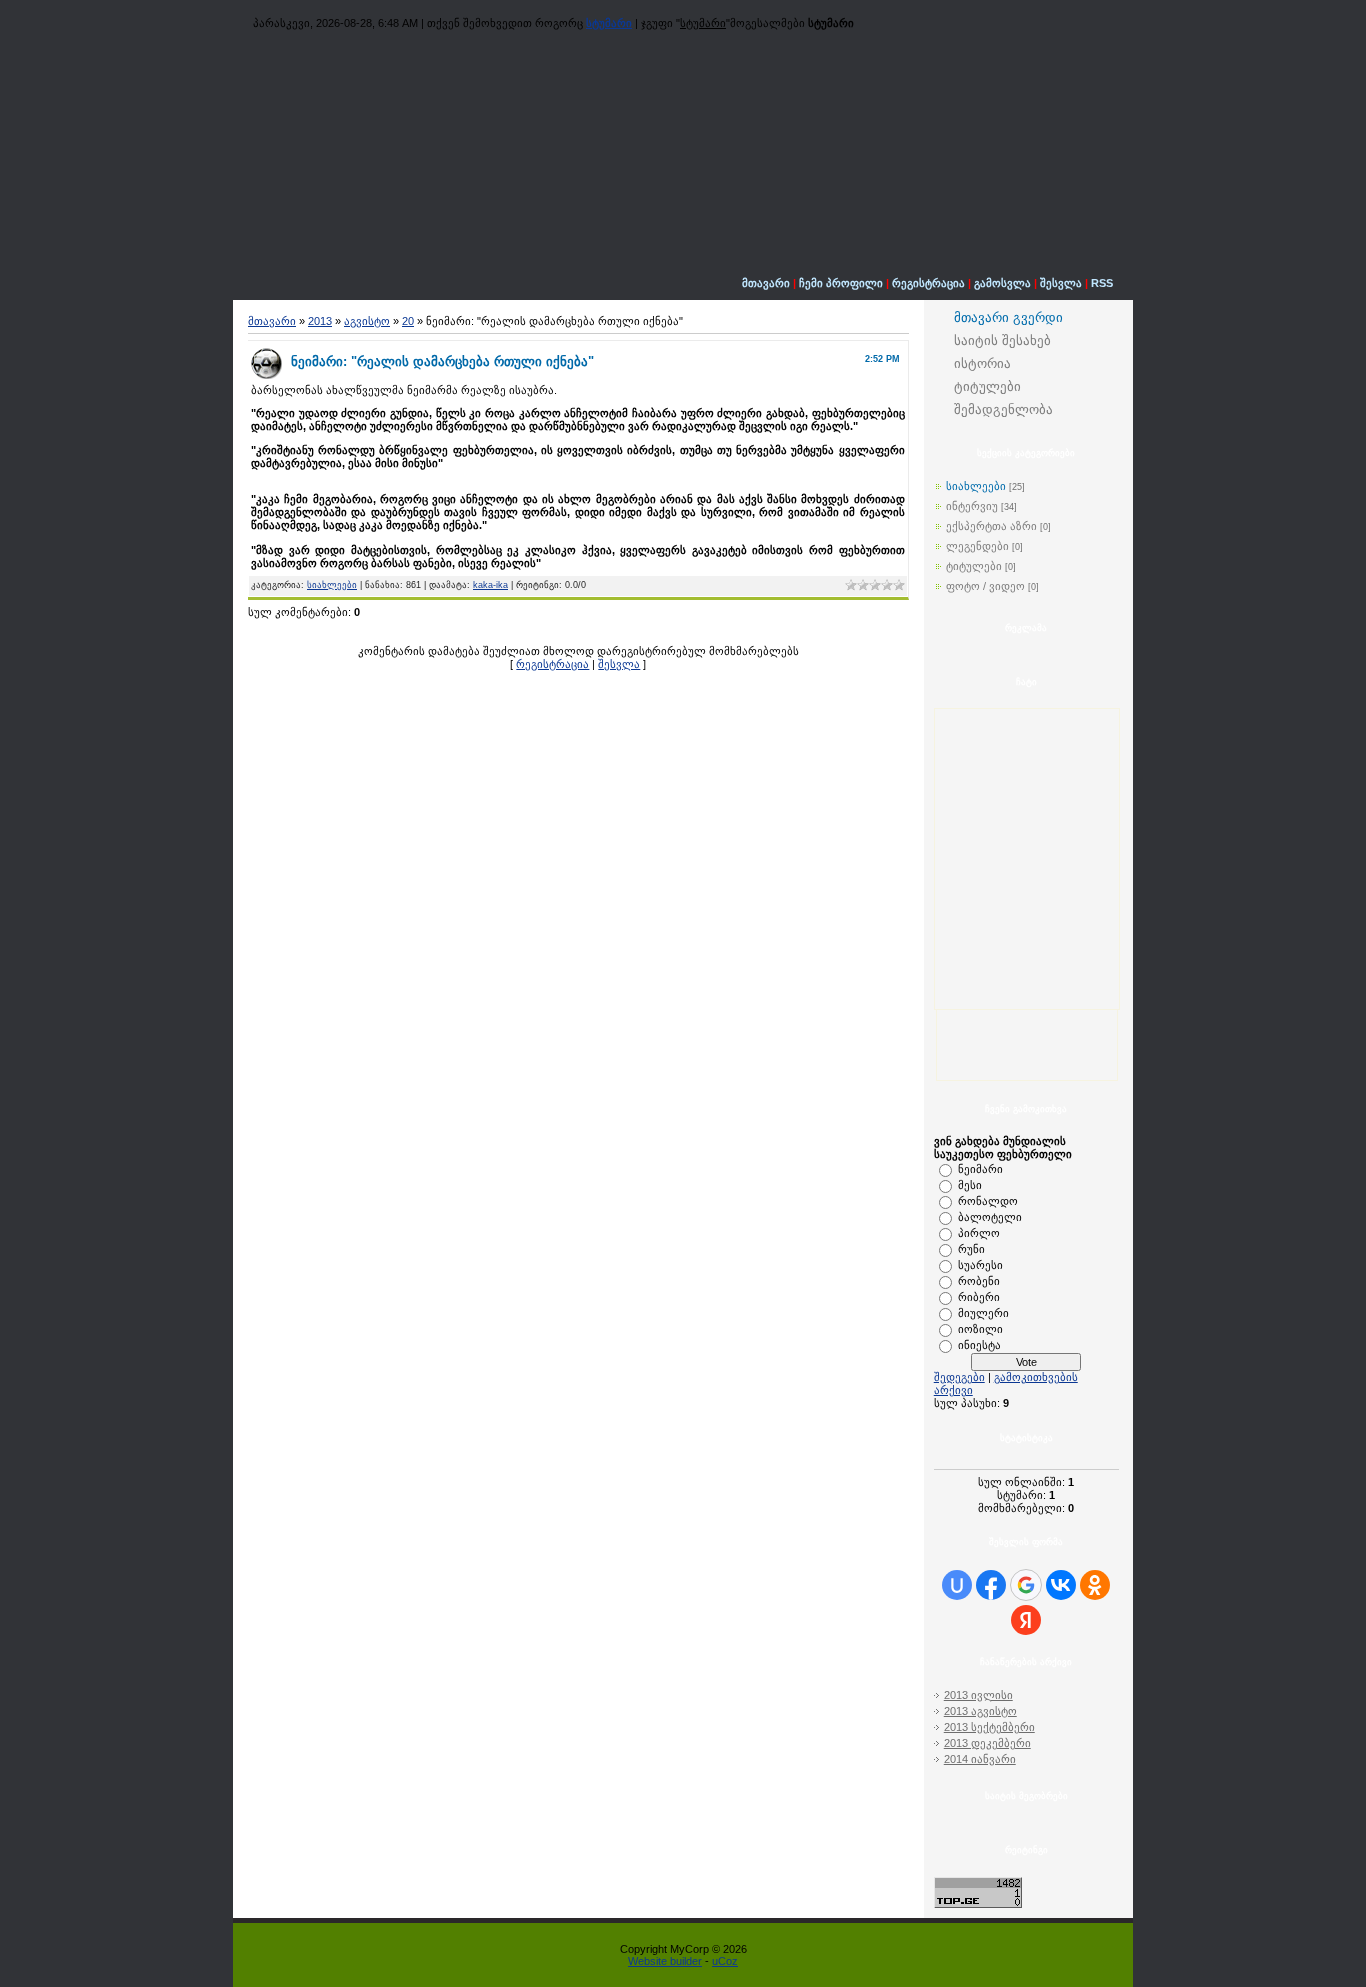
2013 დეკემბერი (987, 1743)
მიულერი (983, 1313)
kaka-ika (490, 585)
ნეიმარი (980, 1169)
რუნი (971, 1249)
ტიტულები (974, 566)
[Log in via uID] (957, 1585)
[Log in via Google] (1026, 1585)
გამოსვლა (1002, 283)
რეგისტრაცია (928, 283)
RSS (1102, 283)
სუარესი (980, 1265)
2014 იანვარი (980, 1759)
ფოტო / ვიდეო (985, 586)
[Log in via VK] (1061, 1585)
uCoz (725, 1961)
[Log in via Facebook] (991, 1585)
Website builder (665, 1961)
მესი (970, 1185)
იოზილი (980, 1329)
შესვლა (1061, 283)
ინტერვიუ (972, 506)
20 (408, 321)
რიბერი (979, 1297)
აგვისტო (367, 321)
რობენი (979, 1281)
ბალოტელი (990, 1217)
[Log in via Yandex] (1026, 1620)
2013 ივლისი (978, 1695)
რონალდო (988, 1201)
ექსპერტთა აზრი (991, 526)
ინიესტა (979, 1345)
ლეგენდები (977, 546)
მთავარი (766, 283)
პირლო (979, 1233)
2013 (320, 321)
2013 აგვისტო (980, 1711)
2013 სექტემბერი (989, 1727)
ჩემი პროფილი (841, 283)
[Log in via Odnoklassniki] (1095, 1585)
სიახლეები (332, 585)
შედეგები (959, 1377)
